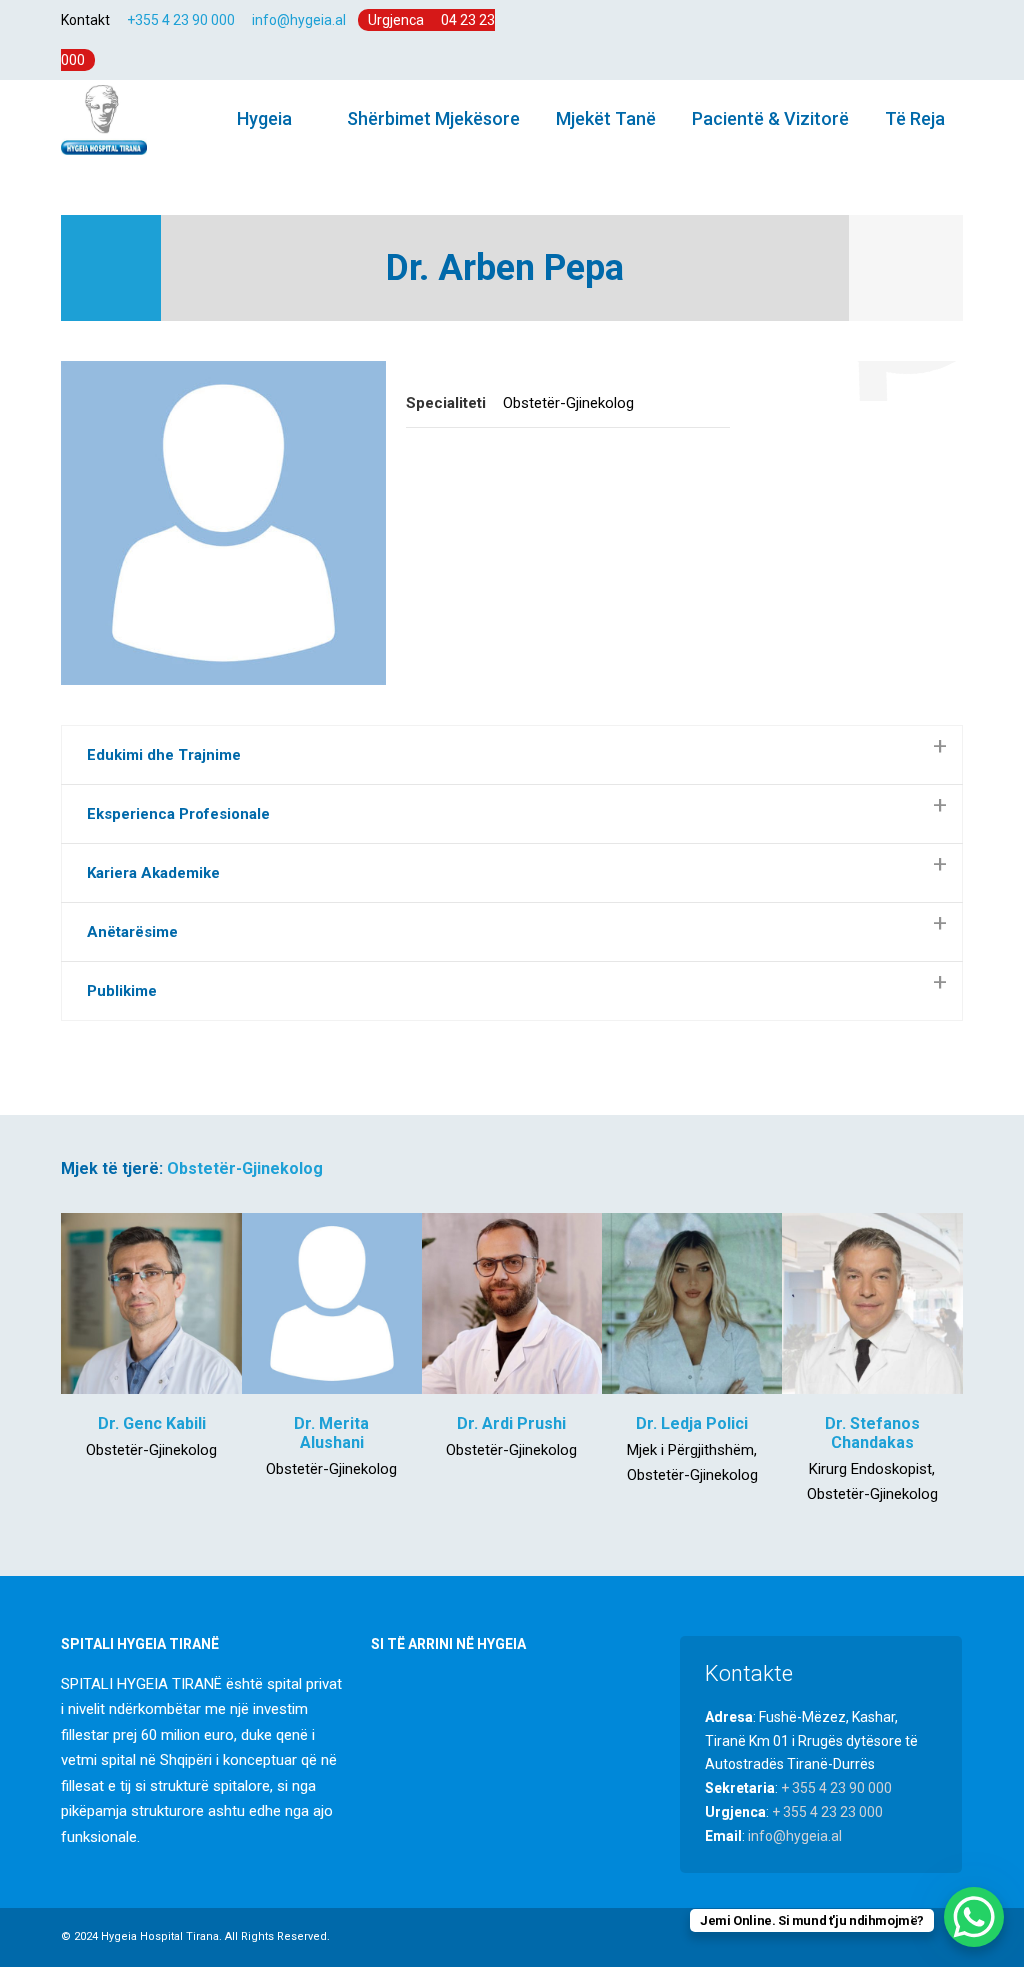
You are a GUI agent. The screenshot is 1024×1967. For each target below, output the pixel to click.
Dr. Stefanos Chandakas (872, 1433)
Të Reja (915, 118)
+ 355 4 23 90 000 (836, 1788)
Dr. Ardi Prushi (511, 1423)
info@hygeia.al (299, 20)
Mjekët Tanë (606, 118)
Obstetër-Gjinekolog (245, 1168)
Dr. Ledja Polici (692, 1423)
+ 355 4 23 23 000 (827, 1812)
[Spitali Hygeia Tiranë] (103, 119)
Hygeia (262, 118)
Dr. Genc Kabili (152, 1423)
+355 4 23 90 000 (181, 20)
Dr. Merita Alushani (331, 1433)
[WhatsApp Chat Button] (974, 1917)
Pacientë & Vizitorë (770, 118)
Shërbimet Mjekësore (433, 118)
